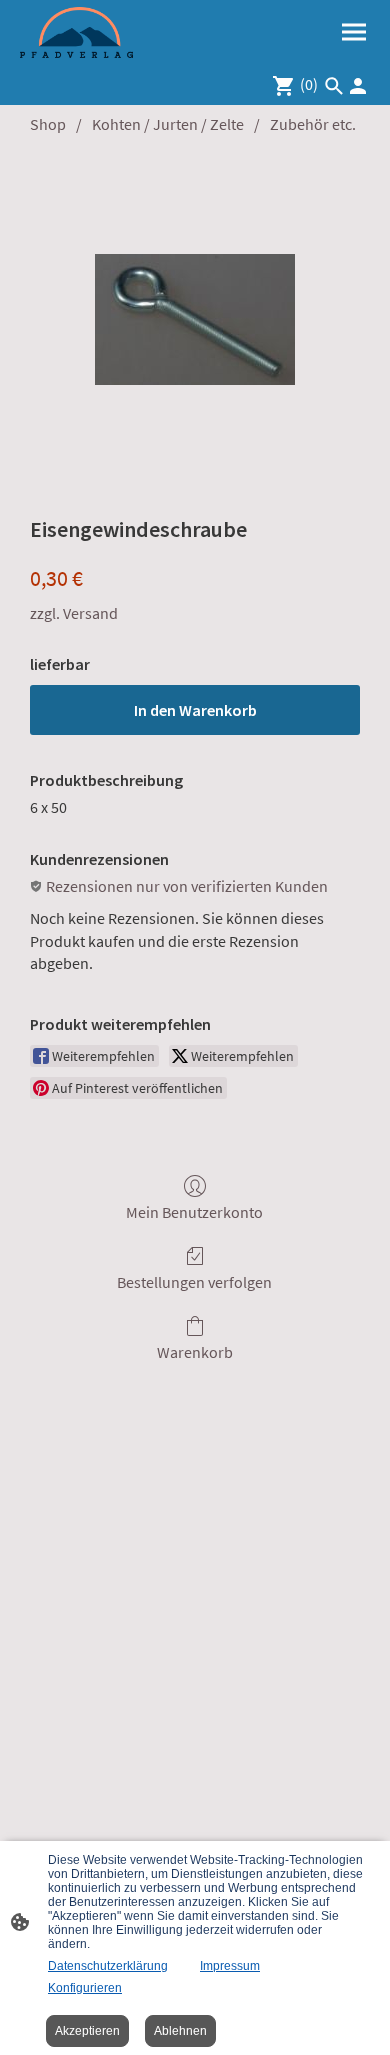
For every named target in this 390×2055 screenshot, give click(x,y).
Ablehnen (180, 2031)
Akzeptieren (87, 2031)
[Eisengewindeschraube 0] (195, 319)
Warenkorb (195, 1352)
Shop (48, 124)
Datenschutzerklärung (108, 1966)
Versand (90, 613)
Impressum (230, 1966)
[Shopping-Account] (358, 86)
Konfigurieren (85, 1988)
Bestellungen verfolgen (194, 1282)
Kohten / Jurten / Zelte (168, 124)
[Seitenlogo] (76, 32)
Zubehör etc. (313, 124)
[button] (334, 86)
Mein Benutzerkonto (194, 1212)
